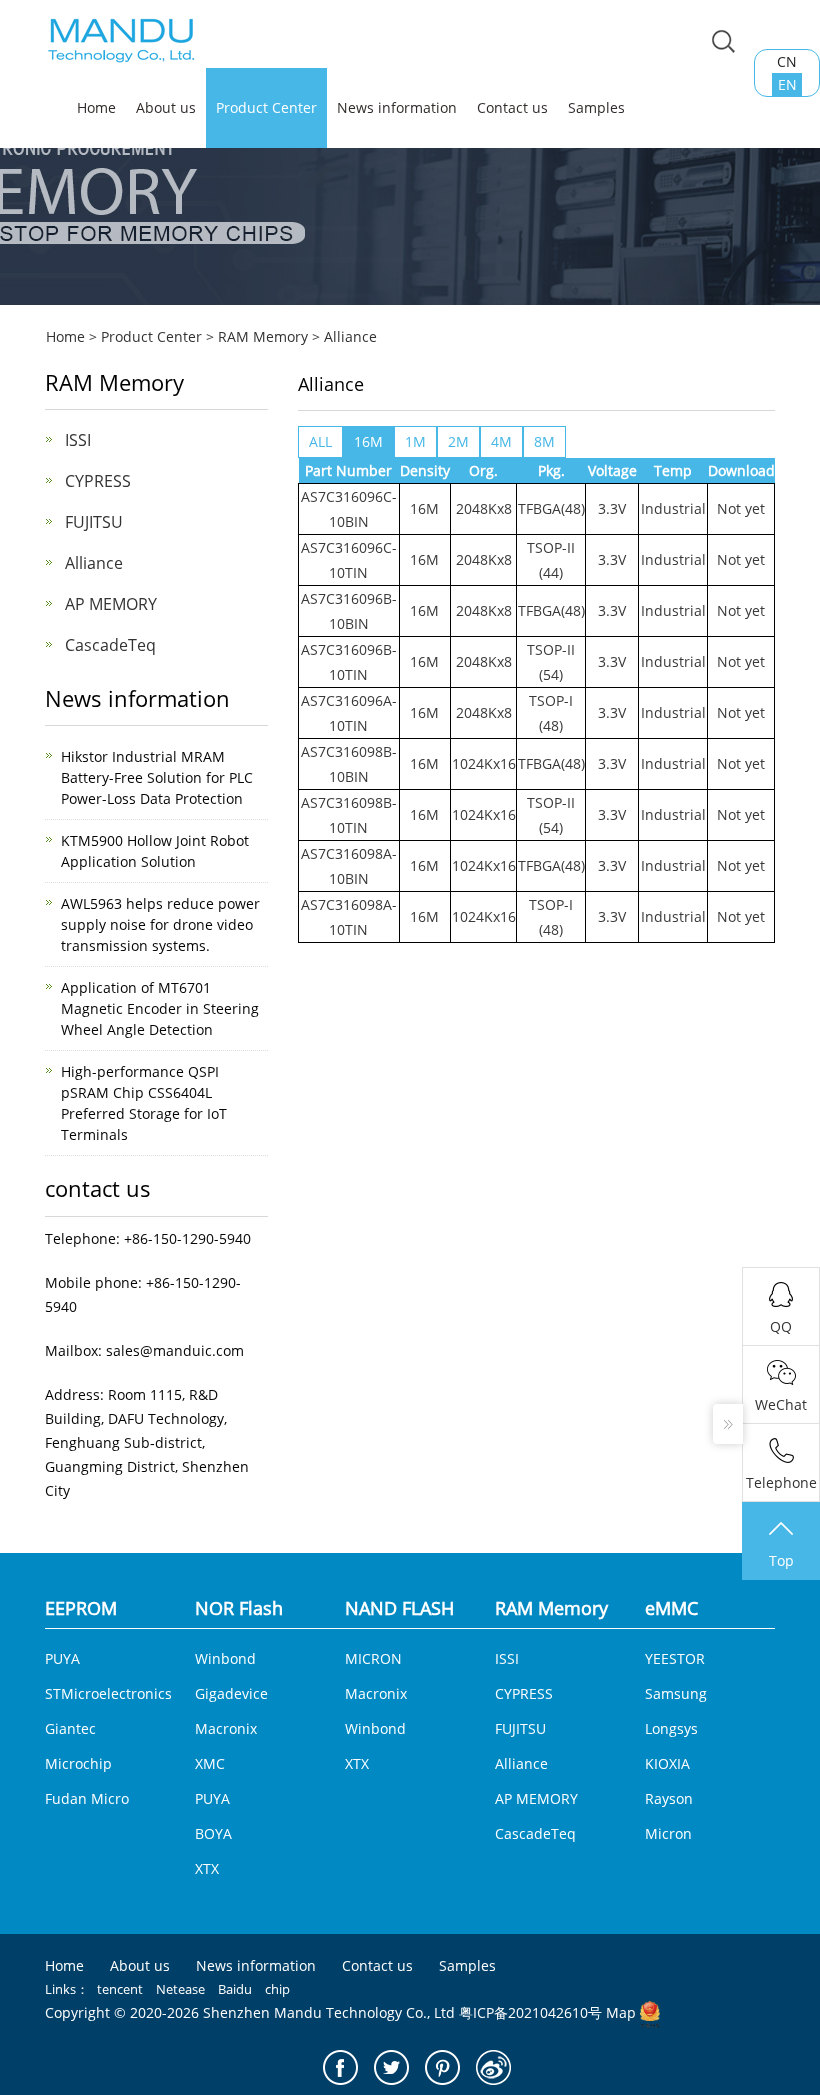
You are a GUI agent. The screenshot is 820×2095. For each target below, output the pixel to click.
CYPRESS (98, 481)
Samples (596, 107)
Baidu (235, 1989)
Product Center (266, 107)
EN (787, 84)
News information (397, 107)
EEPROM (81, 1608)
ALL (320, 441)
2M (458, 441)
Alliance (350, 336)
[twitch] (391, 2067)
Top (781, 1560)
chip (277, 1989)
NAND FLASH (399, 1608)
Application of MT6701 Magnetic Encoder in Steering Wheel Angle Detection (160, 1008)
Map (621, 2012)
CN (787, 61)
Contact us (512, 107)
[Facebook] (340, 2067)
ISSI (78, 440)
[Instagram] (493, 2067)
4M (501, 441)
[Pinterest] (442, 2067)
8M (544, 441)
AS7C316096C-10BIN (349, 509)
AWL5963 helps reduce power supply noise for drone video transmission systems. (160, 924)
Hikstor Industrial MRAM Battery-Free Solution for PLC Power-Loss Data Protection (157, 777)
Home (65, 336)
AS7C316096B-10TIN (349, 662)
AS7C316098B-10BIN (349, 764)
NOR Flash (239, 1608)
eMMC (671, 1608)
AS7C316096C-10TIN (349, 560)
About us (166, 107)
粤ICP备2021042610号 (530, 2012)
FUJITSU (94, 522)
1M (415, 441)
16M (368, 441)
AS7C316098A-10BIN (349, 866)
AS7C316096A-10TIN (349, 713)
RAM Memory (263, 336)
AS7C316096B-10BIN (349, 611)
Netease (180, 1989)
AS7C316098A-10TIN (349, 917)
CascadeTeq (110, 645)
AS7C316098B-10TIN (349, 815)
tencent (120, 1989)
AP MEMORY (111, 604)
